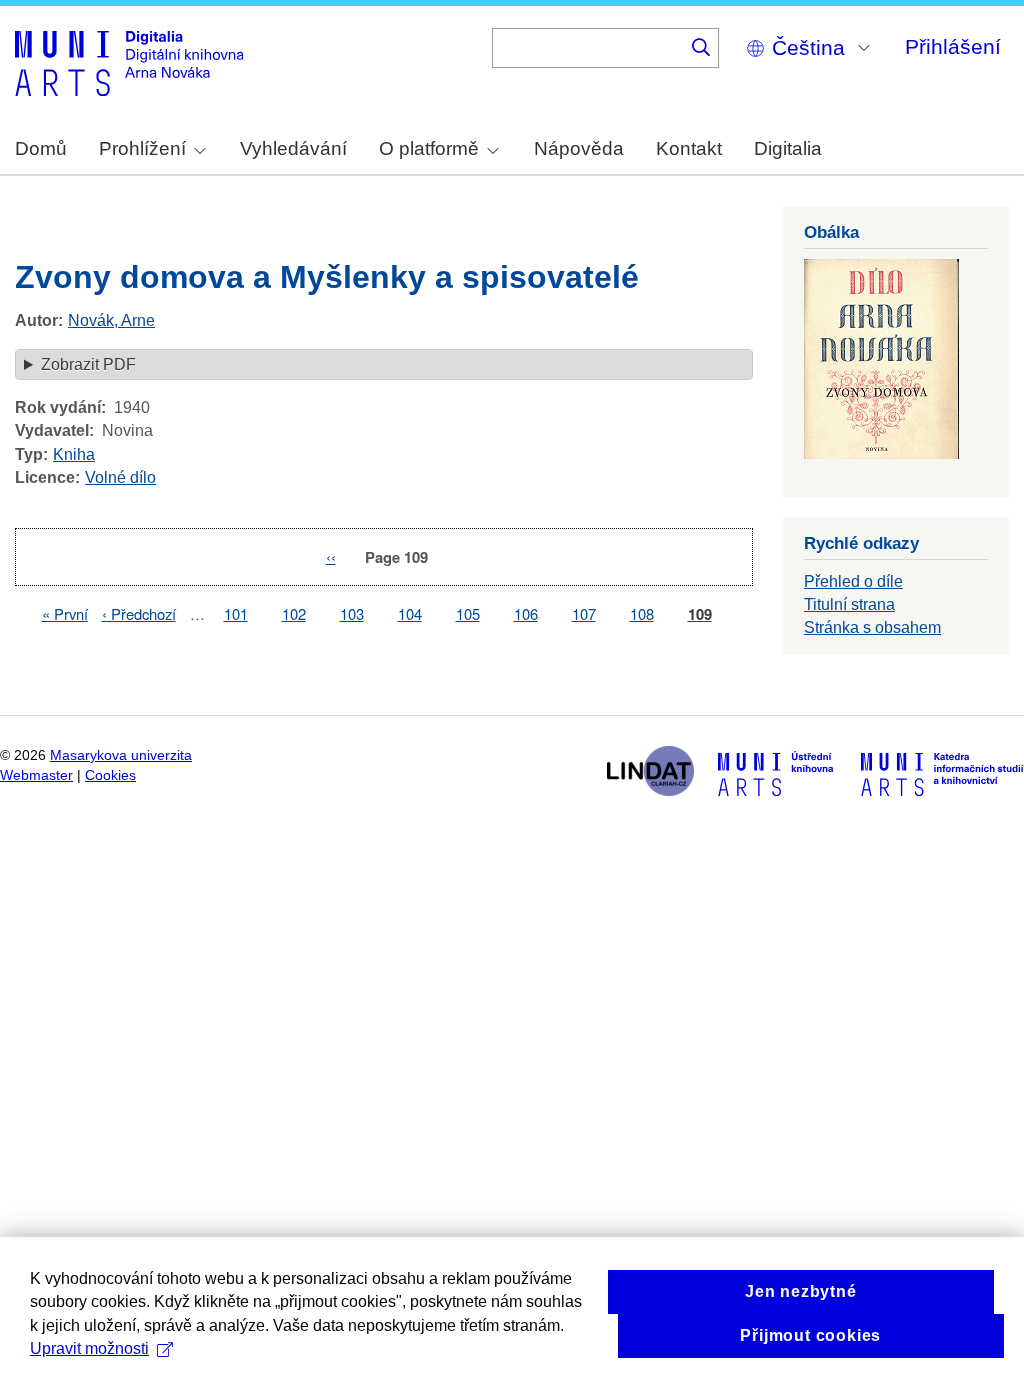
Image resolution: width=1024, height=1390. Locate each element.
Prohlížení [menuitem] (142, 148)
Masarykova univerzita (121, 755)
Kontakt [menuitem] (689, 148)
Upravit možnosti (89, 1348)
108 (642, 613)
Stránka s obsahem (872, 627)
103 (352, 613)
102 (294, 613)
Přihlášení (953, 46)
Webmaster (36, 775)
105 (468, 613)
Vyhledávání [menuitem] (293, 148)
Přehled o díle (853, 581)
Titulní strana (849, 604)
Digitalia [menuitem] (788, 148)
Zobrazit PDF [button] (88, 364)
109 (700, 614)
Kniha (74, 454)
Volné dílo (120, 477)
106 (526, 613)
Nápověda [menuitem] (579, 148)
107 (584, 613)
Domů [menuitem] (41, 148)
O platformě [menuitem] (429, 148)
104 (410, 613)
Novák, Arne (111, 320)
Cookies (110, 775)
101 (236, 613)
